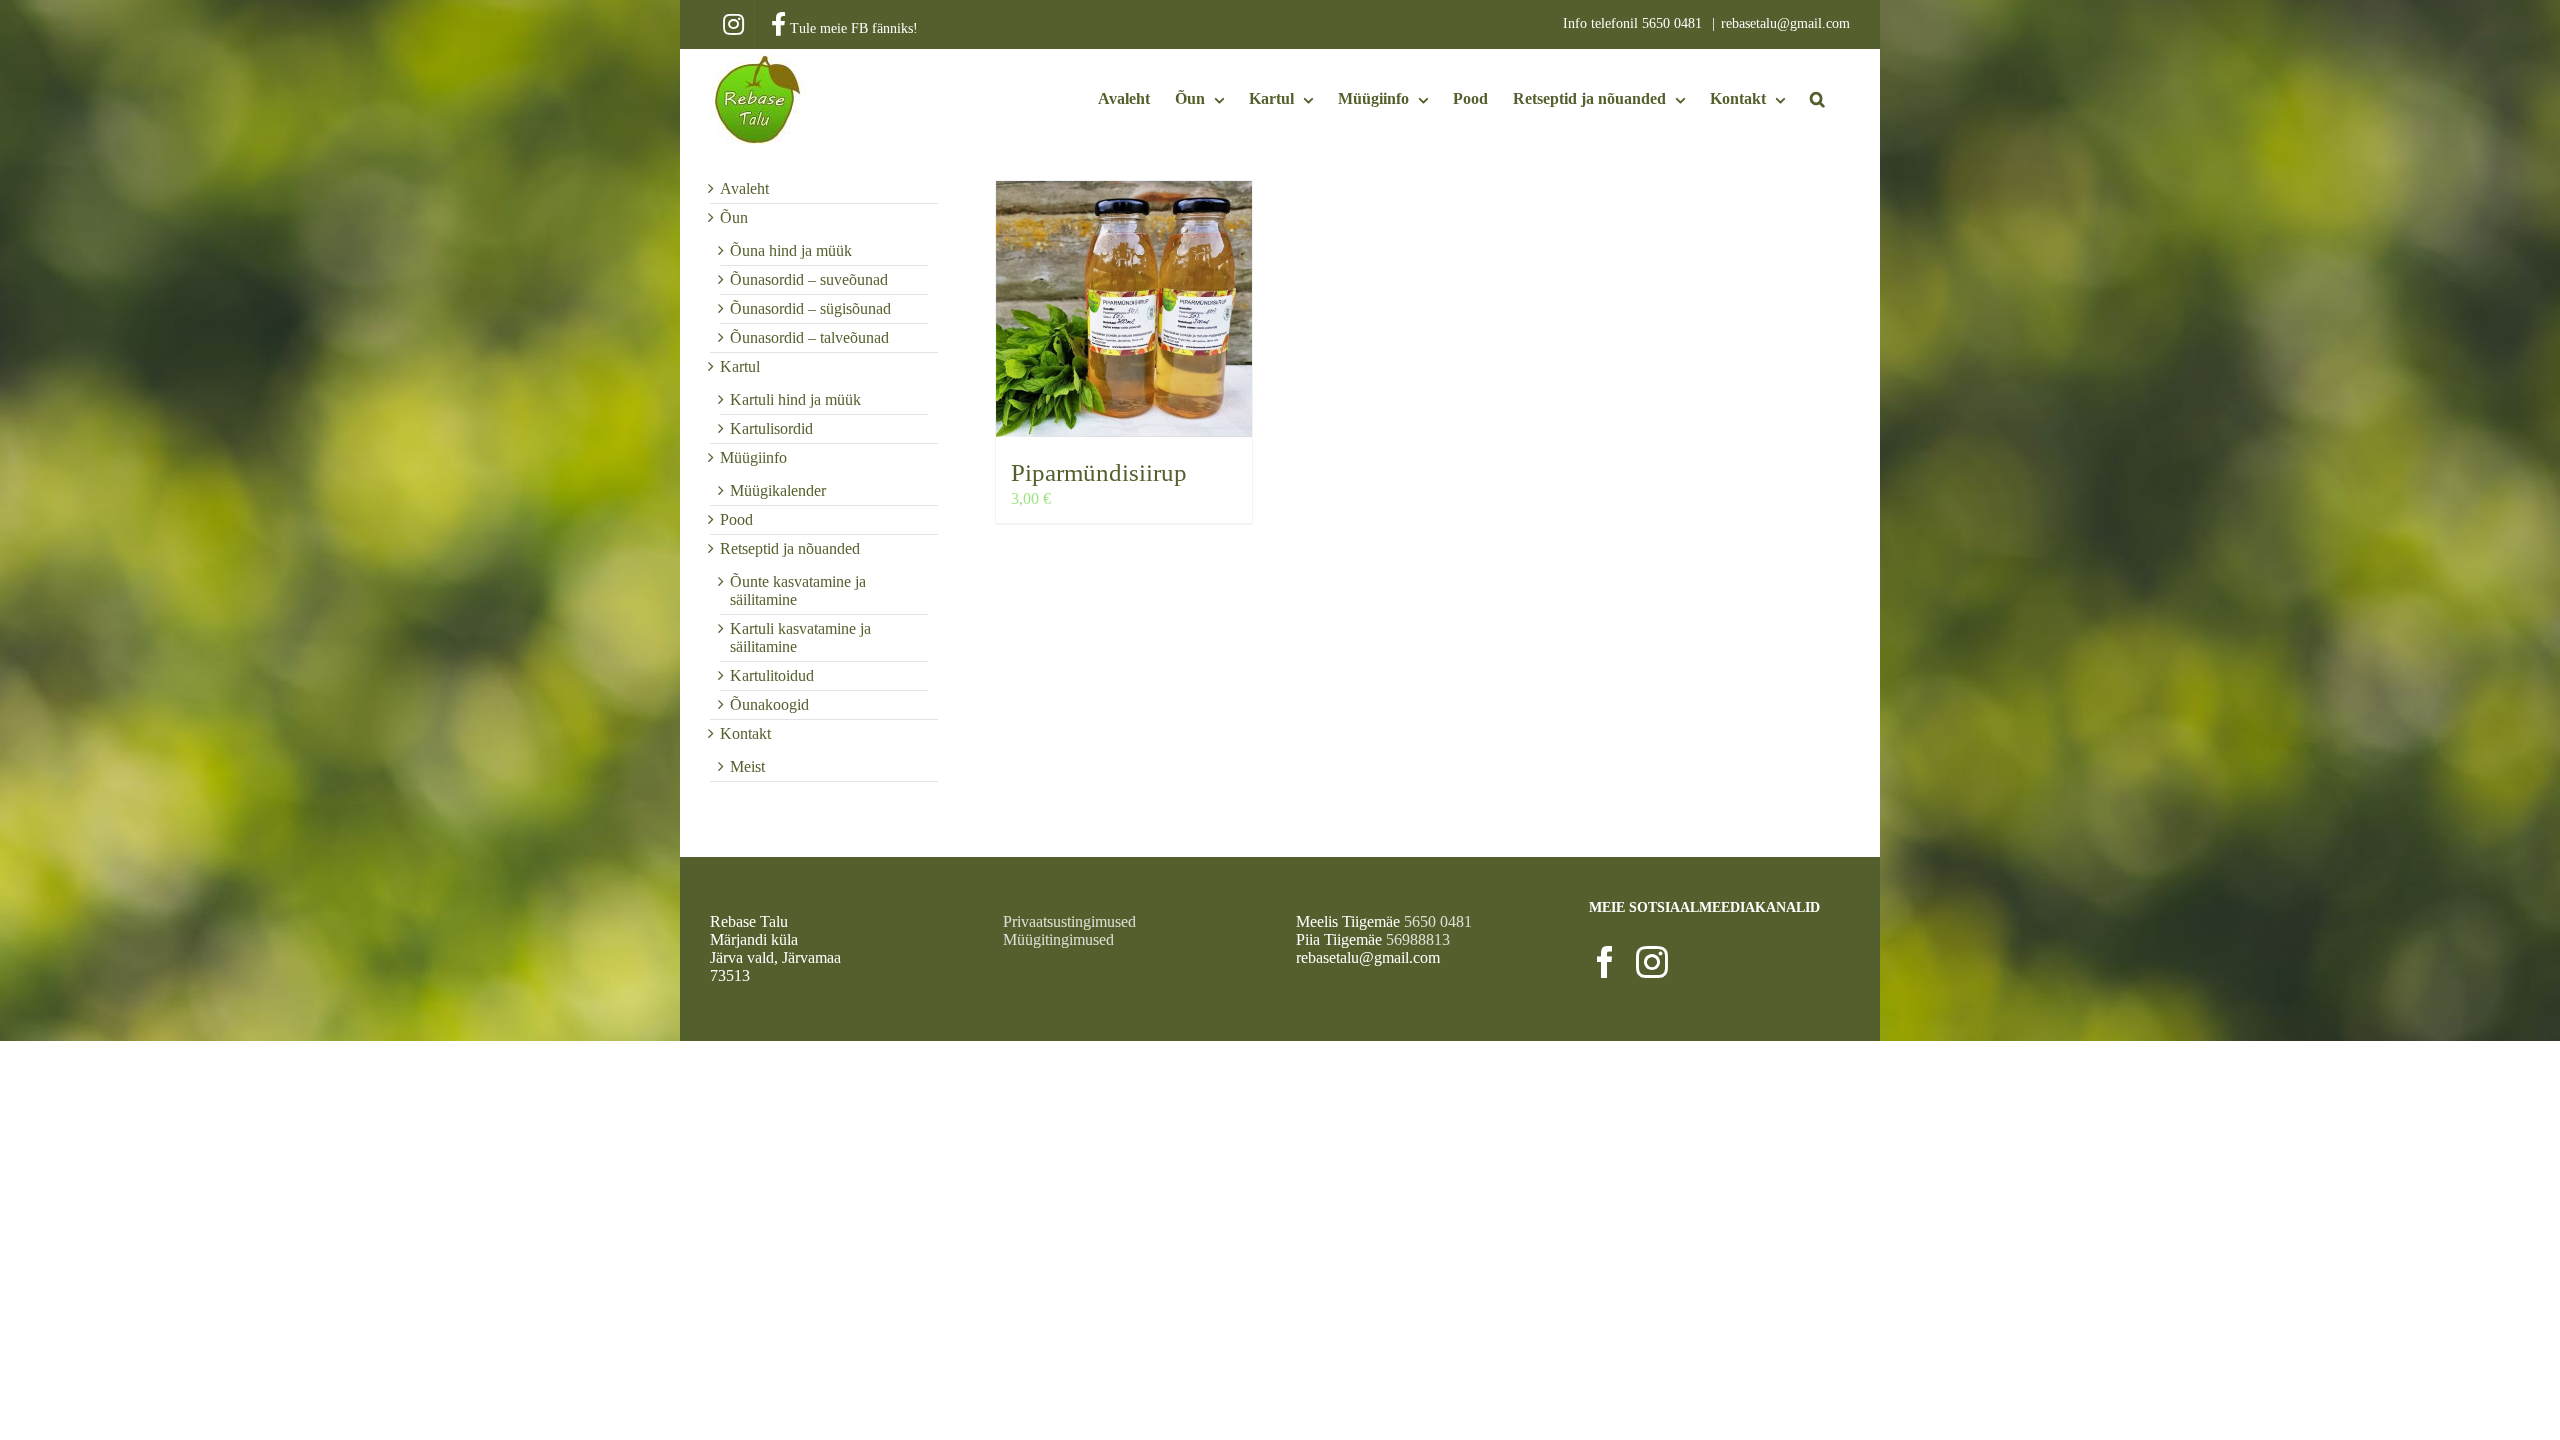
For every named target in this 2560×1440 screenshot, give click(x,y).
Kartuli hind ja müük (795, 399)
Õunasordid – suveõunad (809, 279)
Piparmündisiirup (1099, 472)
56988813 (1418, 939)
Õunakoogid (769, 704)
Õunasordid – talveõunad (809, 337)
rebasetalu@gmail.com (1785, 23)
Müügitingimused (1058, 939)
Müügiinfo (753, 457)
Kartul (740, 366)
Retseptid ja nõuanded (790, 548)
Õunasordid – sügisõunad (810, 308)
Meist (747, 766)
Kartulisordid (771, 428)
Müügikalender (778, 490)
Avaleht (744, 188)
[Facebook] (1605, 962)
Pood (736, 519)
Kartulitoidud (772, 675)
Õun (734, 217)
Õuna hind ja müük (791, 250)
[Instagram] (1652, 962)
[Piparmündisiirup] (1124, 309)
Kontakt (745, 733)
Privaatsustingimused (1069, 921)
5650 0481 (1674, 23)
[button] (1817, 99)
